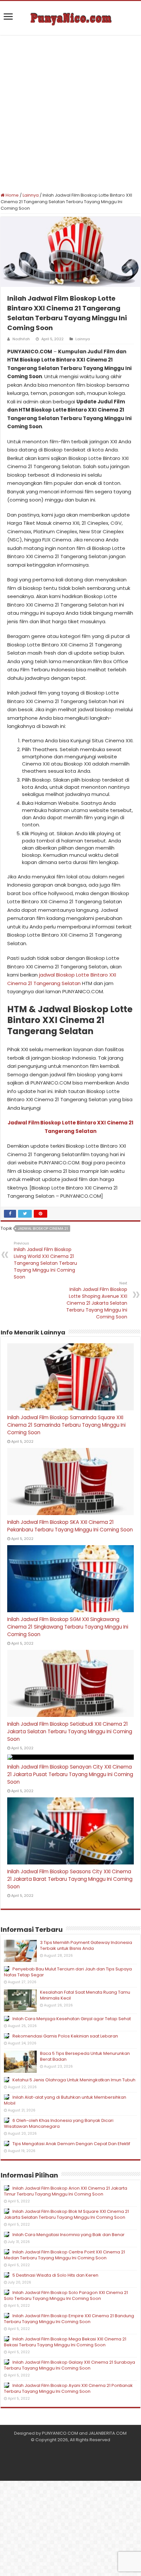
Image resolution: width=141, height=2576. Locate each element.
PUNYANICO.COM (60, 2433)
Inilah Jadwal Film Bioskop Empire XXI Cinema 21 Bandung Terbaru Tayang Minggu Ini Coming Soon (69, 2319)
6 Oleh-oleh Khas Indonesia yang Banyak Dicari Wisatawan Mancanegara (59, 2123)
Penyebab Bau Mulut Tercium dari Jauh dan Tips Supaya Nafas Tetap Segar (68, 1972)
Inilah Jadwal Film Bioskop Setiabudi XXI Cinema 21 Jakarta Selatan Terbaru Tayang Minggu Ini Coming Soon (70, 1731)
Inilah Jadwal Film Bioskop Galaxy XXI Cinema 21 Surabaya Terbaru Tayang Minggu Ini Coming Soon (70, 2365)
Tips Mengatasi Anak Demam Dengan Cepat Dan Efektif (71, 2144)
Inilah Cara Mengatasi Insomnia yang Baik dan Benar (69, 2235)
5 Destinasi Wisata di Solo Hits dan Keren (55, 2275)
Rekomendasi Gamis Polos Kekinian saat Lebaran (65, 2036)
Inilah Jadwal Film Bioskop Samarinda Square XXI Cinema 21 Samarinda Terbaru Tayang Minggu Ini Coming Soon (66, 1425)
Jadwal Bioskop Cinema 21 (43, 1228)
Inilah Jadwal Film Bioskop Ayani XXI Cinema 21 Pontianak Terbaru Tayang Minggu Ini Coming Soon (68, 2388)
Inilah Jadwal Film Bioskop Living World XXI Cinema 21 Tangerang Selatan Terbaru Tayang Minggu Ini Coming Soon (45, 1260)
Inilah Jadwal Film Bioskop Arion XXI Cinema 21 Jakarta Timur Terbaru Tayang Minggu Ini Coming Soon (66, 2191)
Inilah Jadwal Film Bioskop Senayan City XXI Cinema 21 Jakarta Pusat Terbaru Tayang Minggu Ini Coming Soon (70, 1774)
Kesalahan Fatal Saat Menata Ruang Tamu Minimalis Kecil (85, 1995)
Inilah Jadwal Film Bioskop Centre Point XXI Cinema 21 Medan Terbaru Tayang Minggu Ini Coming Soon (64, 2255)
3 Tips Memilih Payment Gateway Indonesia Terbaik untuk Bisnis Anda (86, 1945)
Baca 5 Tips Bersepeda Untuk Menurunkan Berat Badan (85, 2056)
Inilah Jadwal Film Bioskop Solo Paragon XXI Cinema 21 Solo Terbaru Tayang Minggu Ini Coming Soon (66, 2295)
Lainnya (31, 195)
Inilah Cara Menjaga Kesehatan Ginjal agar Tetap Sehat (72, 2019)
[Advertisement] (70, 114)
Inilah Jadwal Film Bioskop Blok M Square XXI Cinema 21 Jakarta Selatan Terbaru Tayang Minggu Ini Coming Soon (66, 2214)
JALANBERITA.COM (108, 2433)
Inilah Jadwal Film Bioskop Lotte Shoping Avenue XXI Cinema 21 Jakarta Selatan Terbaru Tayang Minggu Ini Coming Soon (97, 1300)
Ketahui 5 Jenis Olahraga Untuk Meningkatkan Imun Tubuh (74, 2080)
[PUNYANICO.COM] (70, 18)
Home (12, 195)
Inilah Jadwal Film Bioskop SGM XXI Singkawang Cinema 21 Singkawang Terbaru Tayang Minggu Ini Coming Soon (68, 1627)
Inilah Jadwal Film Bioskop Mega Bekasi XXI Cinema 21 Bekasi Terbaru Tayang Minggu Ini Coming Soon (65, 2342)
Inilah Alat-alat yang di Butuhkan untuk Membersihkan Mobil (65, 2100)
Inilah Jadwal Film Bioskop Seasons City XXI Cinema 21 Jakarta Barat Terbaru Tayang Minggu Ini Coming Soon (70, 1879)
